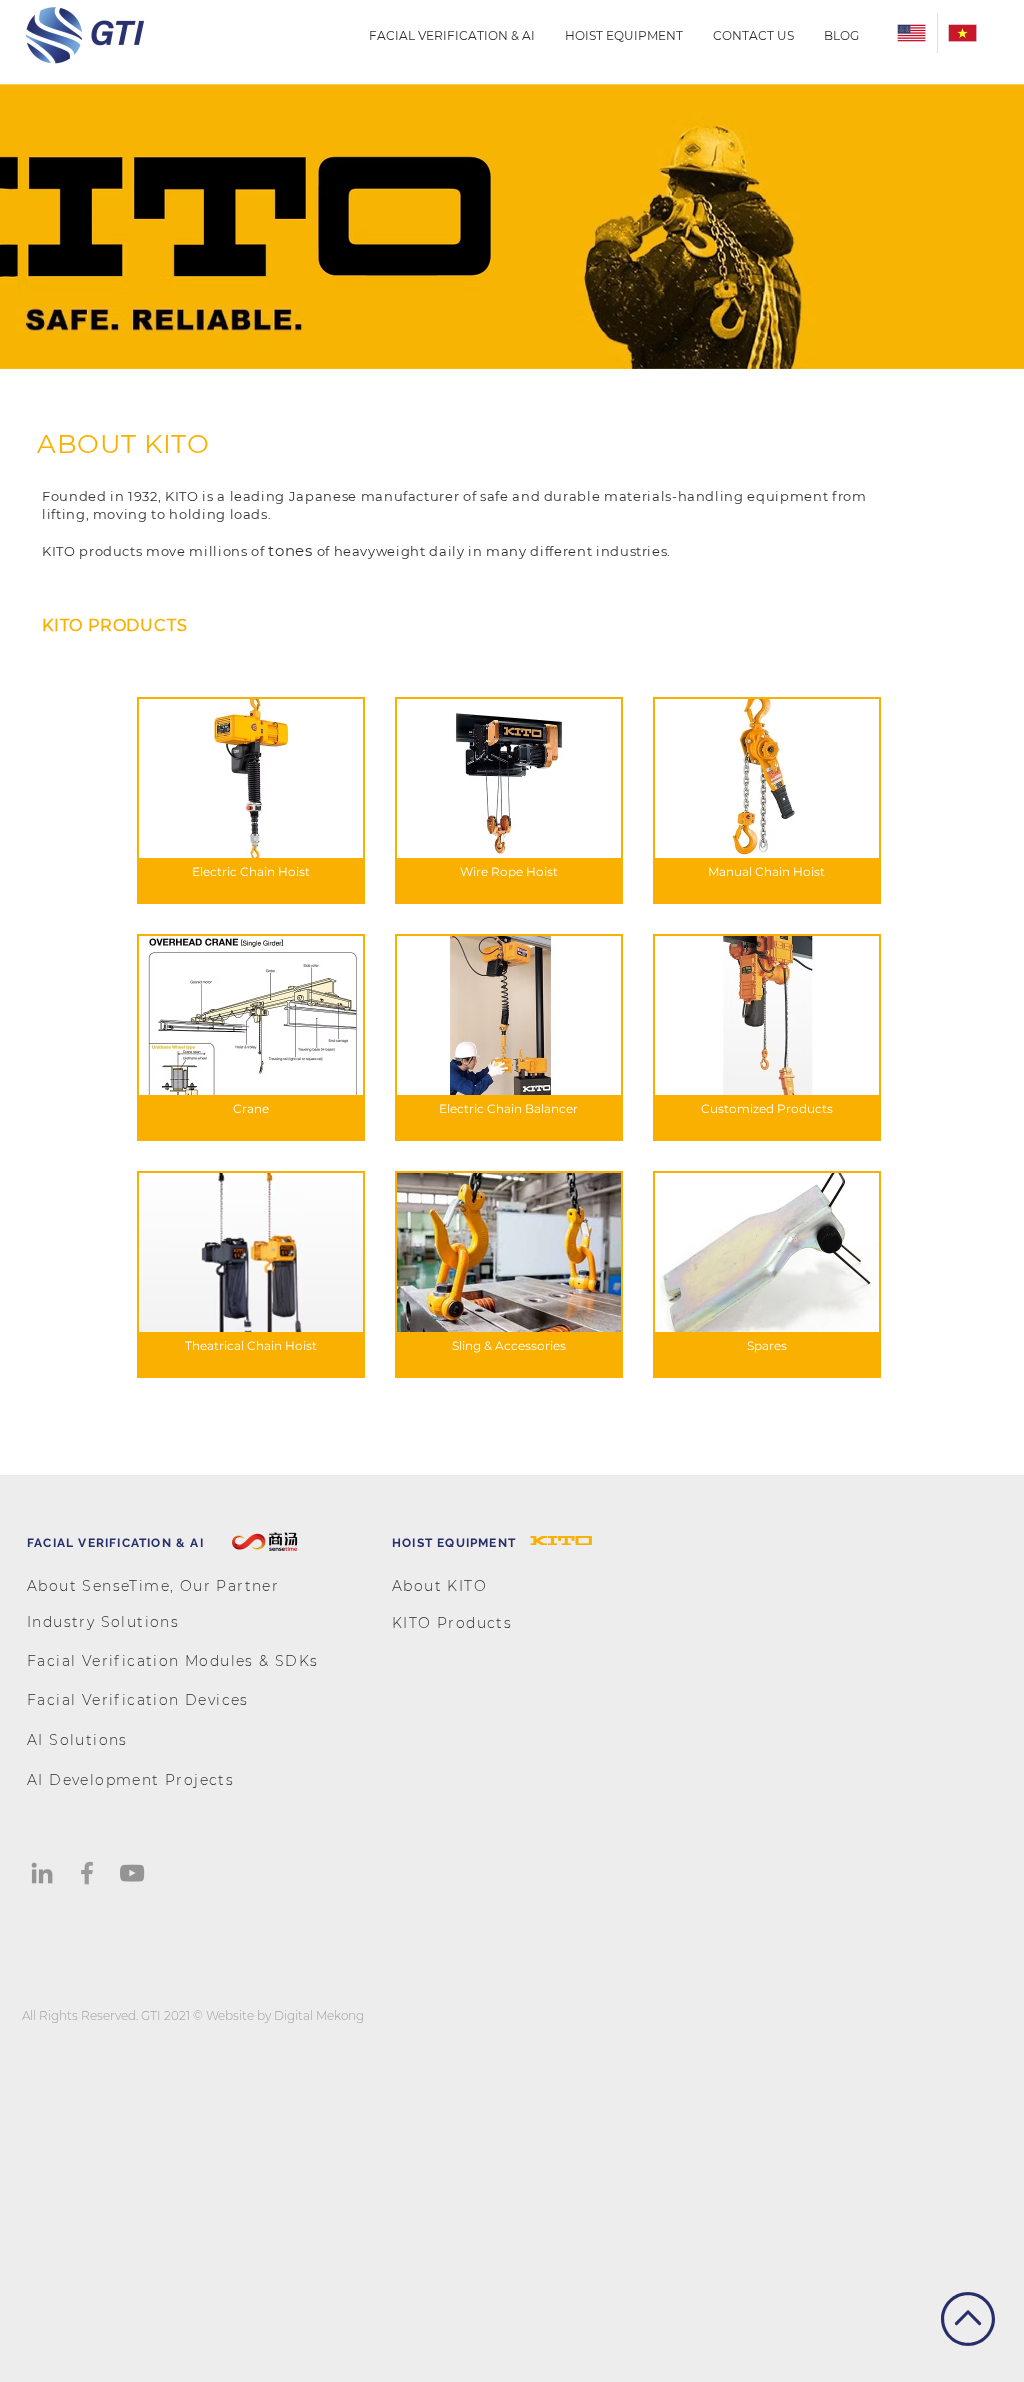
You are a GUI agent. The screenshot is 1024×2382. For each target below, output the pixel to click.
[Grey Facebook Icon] (87, 1873)
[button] (452, 35)
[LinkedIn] (42, 1873)
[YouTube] (132, 1873)
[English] (912, 33)
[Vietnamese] (962, 33)
